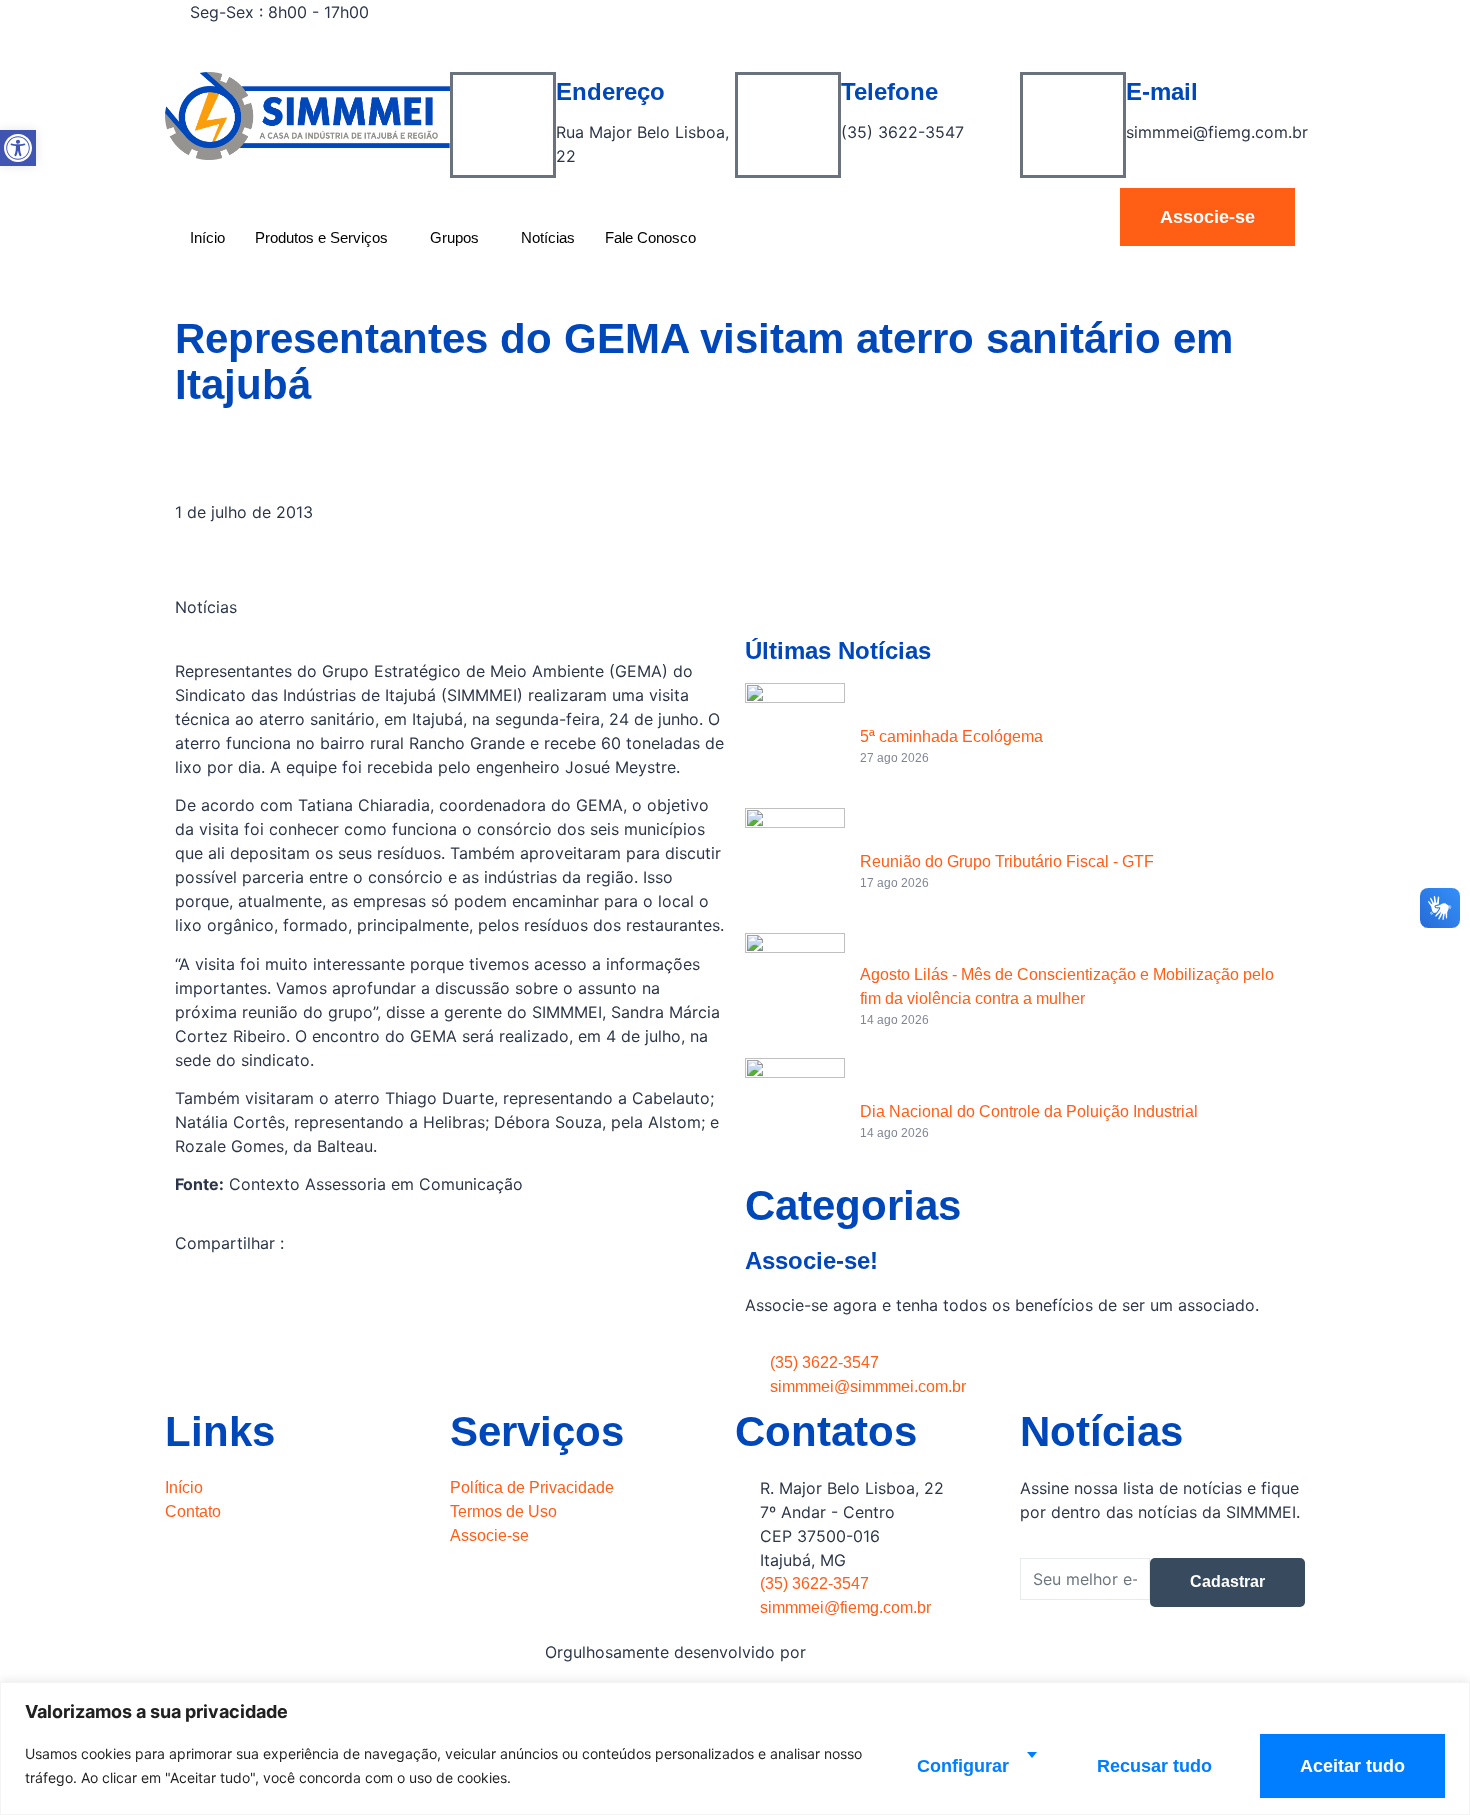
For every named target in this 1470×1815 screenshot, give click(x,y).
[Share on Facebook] (450, 1301)
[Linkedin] (1020, 60)
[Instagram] (1020, 36)
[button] (18, 148)
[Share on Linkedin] (450, 1349)
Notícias (548, 237)
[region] (735, 1748)
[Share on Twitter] (450, 1325)
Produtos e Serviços (321, 237)
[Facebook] (1020, 12)
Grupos (454, 237)
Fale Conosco (650, 237)
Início (207, 237)
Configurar (963, 1766)
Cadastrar (1227, 1581)
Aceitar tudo (1352, 1766)
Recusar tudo (1154, 1766)
